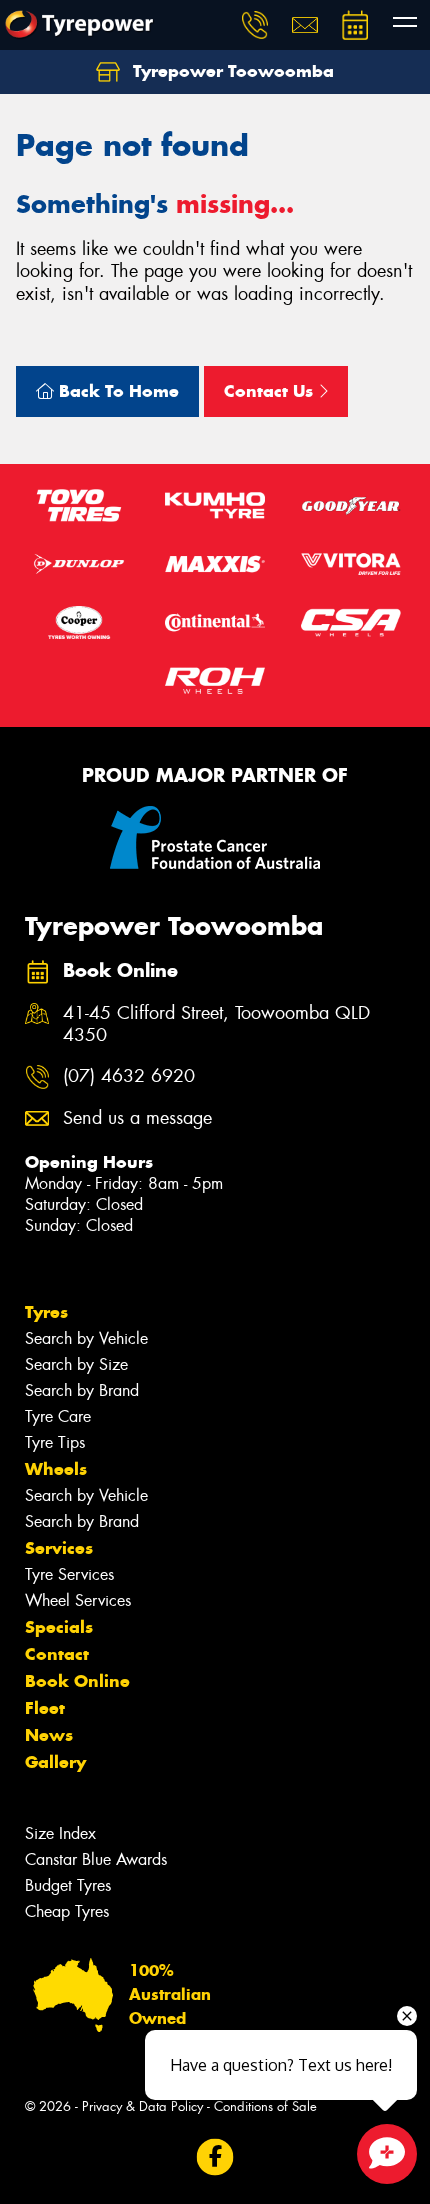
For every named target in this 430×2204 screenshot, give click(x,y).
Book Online (77, 1681)
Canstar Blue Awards (96, 1859)
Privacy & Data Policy (142, 2106)
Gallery (55, 1762)
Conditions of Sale (265, 2106)
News (49, 1735)
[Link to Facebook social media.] (215, 2157)
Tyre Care (58, 1416)
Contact (57, 1654)
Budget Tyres (68, 1885)
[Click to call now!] (255, 25)
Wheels (56, 1469)
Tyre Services (69, 1574)
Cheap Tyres (67, 1911)
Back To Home (116, 391)
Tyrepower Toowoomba (231, 71)
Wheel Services (78, 1600)
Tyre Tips (55, 1442)
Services (59, 1548)
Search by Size (76, 1364)
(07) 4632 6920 (129, 1076)
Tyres (46, 1312)
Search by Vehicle (86, 1338)
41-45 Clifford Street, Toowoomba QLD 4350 (216, 1025)
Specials (59, 1627)
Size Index (60, 1833)
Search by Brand (82, 1390)
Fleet (45, 1708)
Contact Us (271, 391)
